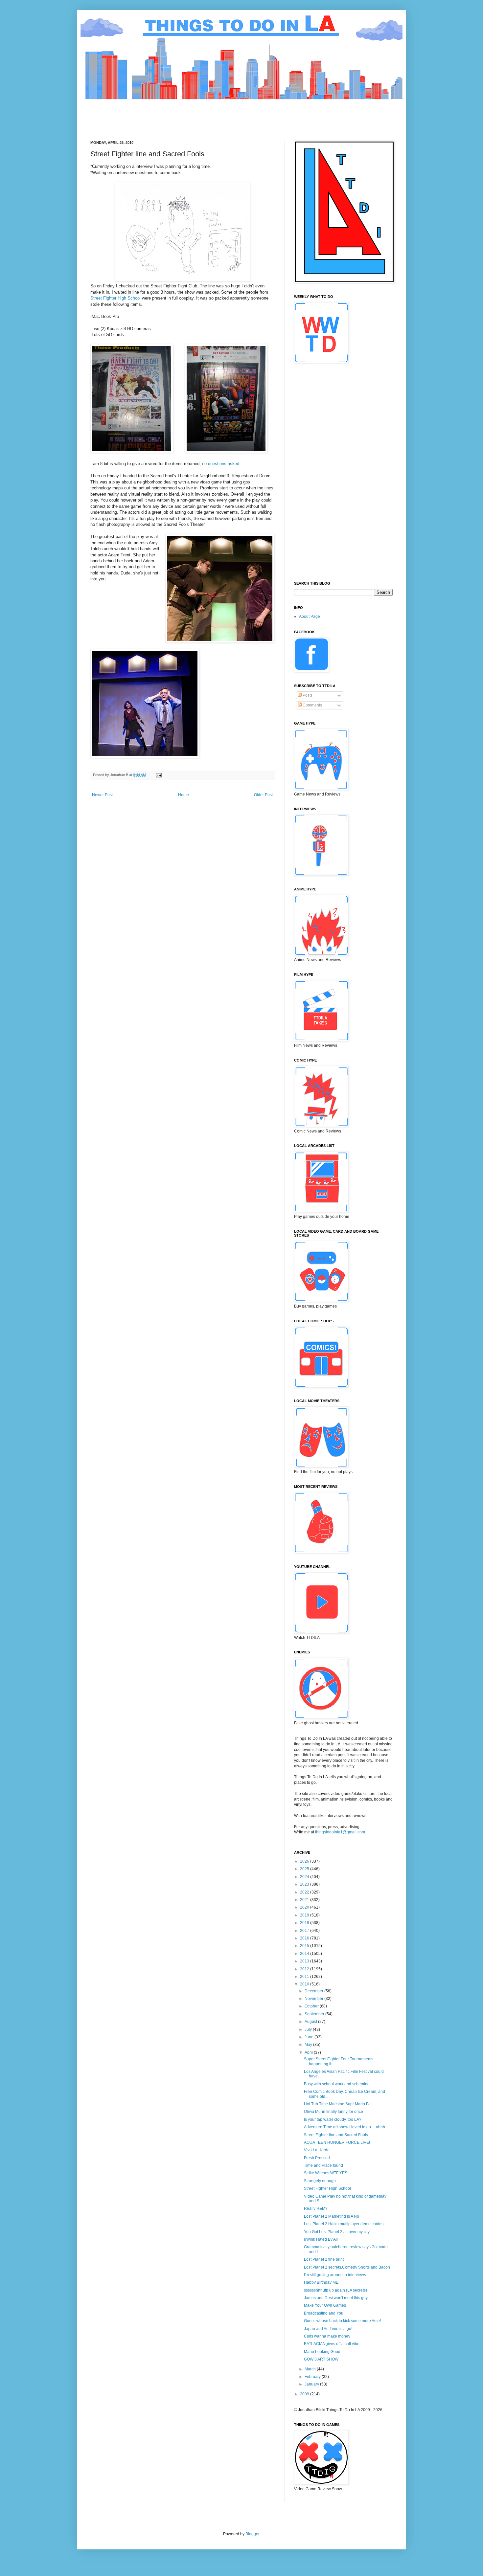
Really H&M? (316, 2208)
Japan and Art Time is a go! (328, 2329)
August (311, 2022)
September (315, 2014)
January (312, 2384)
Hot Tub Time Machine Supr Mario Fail (338, 2104)
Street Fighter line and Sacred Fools (336, 2135)
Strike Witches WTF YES (326, 2173)
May (309, 2045)
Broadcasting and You (324, 2313)
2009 (305, 2394)
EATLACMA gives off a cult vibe (332, 2344)
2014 (305, 1954)
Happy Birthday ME (321, 2282)
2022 (305, 1892)
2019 (305, 1915)
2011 (305, 1977)
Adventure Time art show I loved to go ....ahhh (345, 2127)
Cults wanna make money (327, 2336)
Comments (312, 705)
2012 (305, 1969)
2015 (305, 1946)
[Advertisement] (210, 114)
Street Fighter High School (115, 298)
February (313, 2377)
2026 (305, 1861)
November (314, 1999)
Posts (307, 695)
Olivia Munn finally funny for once (333, 2112)
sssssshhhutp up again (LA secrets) (335, 2290)
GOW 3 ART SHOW (321, 2359)
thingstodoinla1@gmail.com (340, 1832)
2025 (305, 1869)
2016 (305, 1938)
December (314, 1991)
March (311, 2369)
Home (184, 795)
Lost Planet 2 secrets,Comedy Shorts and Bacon (347, 2267)
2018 (305, 1923)
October (312, 2006)
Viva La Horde (317, 2150)
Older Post (263, 795)
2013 (305, 1961)
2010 (305, 1984)
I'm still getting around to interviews (335, 2275)
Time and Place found (323, 2165)
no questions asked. (221, 464)
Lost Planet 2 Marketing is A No (332, 2216)
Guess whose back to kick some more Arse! (342, 2321)
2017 (305, 1931)
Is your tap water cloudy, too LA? (333, 2119)
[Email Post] (158, 775)
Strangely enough (320, 2181)
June (310, 2037)
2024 (305, 1877)
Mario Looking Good (322, 2352)
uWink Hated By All (321, 2239)
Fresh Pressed (317, 2158)
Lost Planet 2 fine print (324, 2259)
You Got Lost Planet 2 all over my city (337, 2232)
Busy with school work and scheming (337, 2084)
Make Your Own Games (325, 2305)
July (309, 2029)
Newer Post (102, 795)
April (309, 2052)
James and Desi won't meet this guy (336, 2298)
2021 (305, 1900)
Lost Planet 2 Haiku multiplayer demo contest (344, 2224)
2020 (305, 1907)
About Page (310, 616)
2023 (305, 1884)
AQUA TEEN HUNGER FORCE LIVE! (337, 2142)
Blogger (252, 2534)
